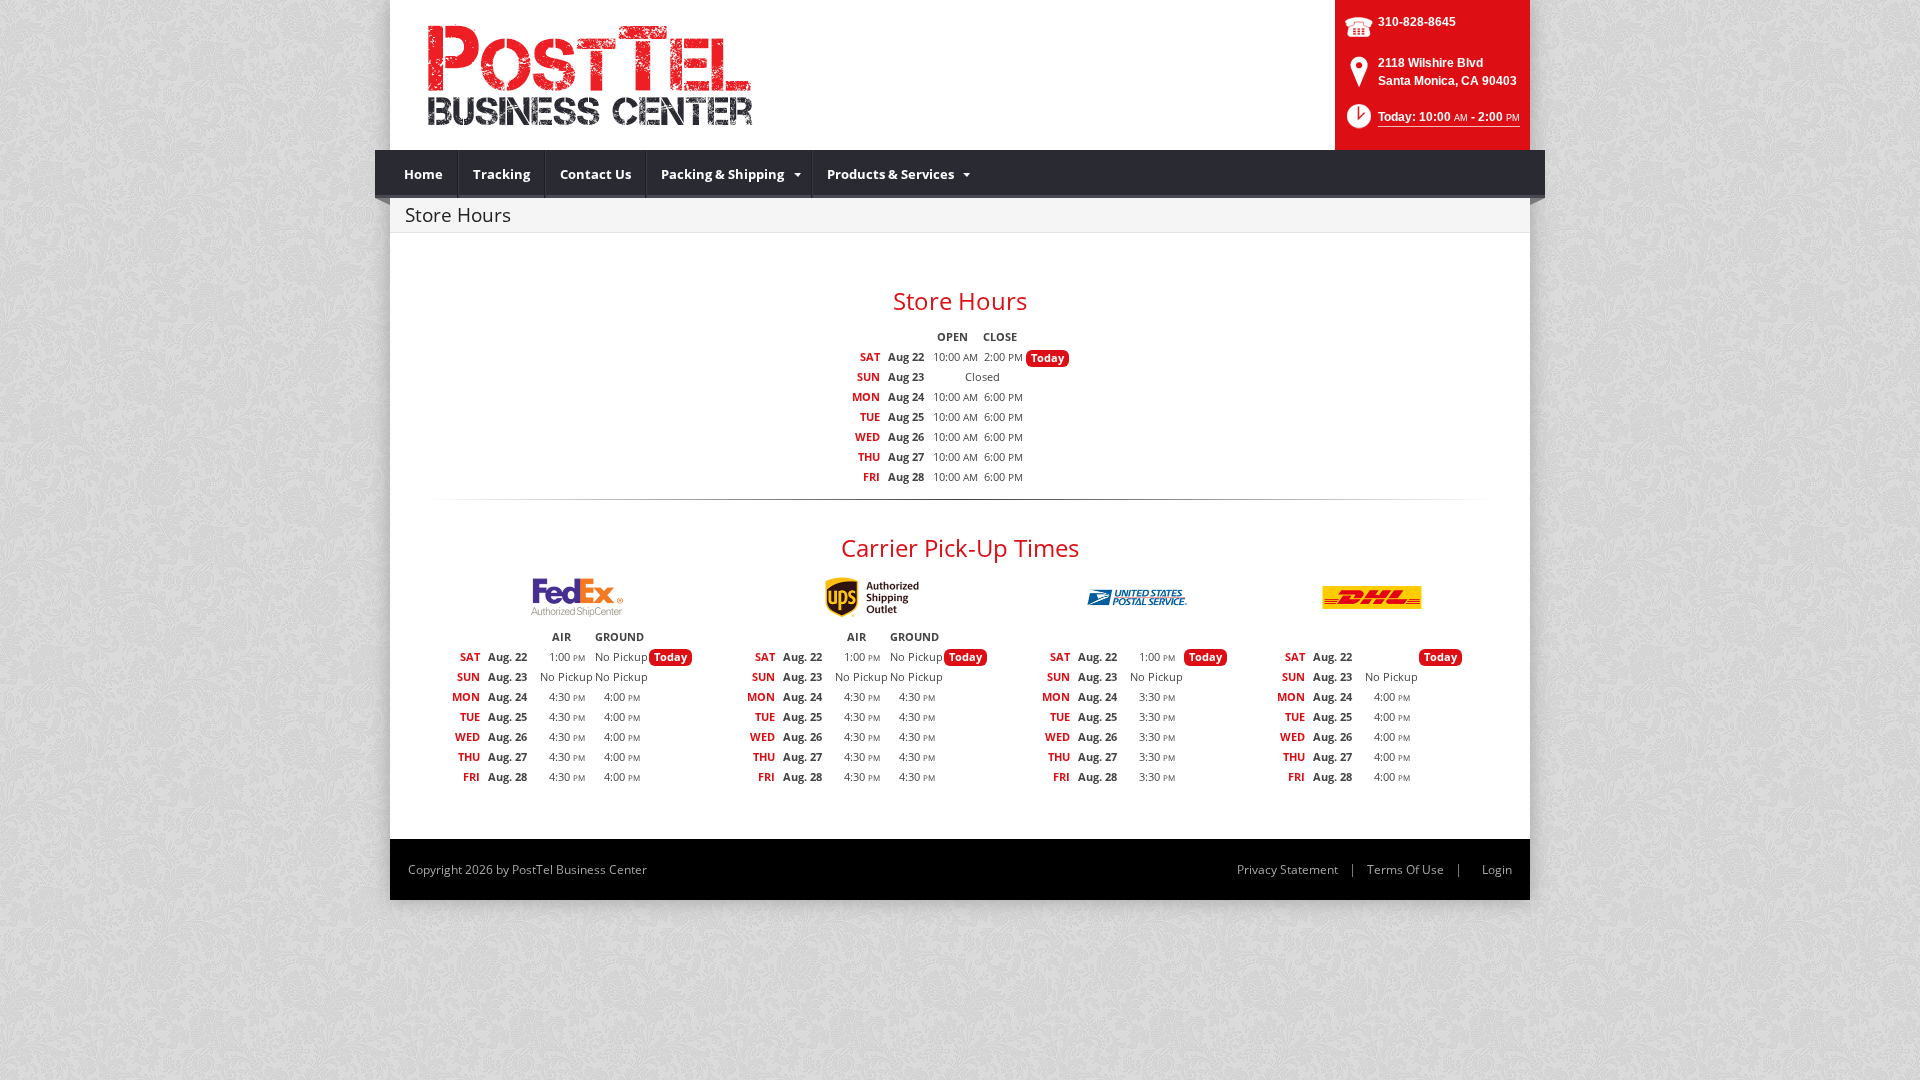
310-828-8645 (1417, 22)
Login (1497, 869)
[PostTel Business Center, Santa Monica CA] (630, 75)
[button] (1431, 122)
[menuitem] (424, 174)
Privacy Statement (1287, 869)
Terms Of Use (1405, 869)
